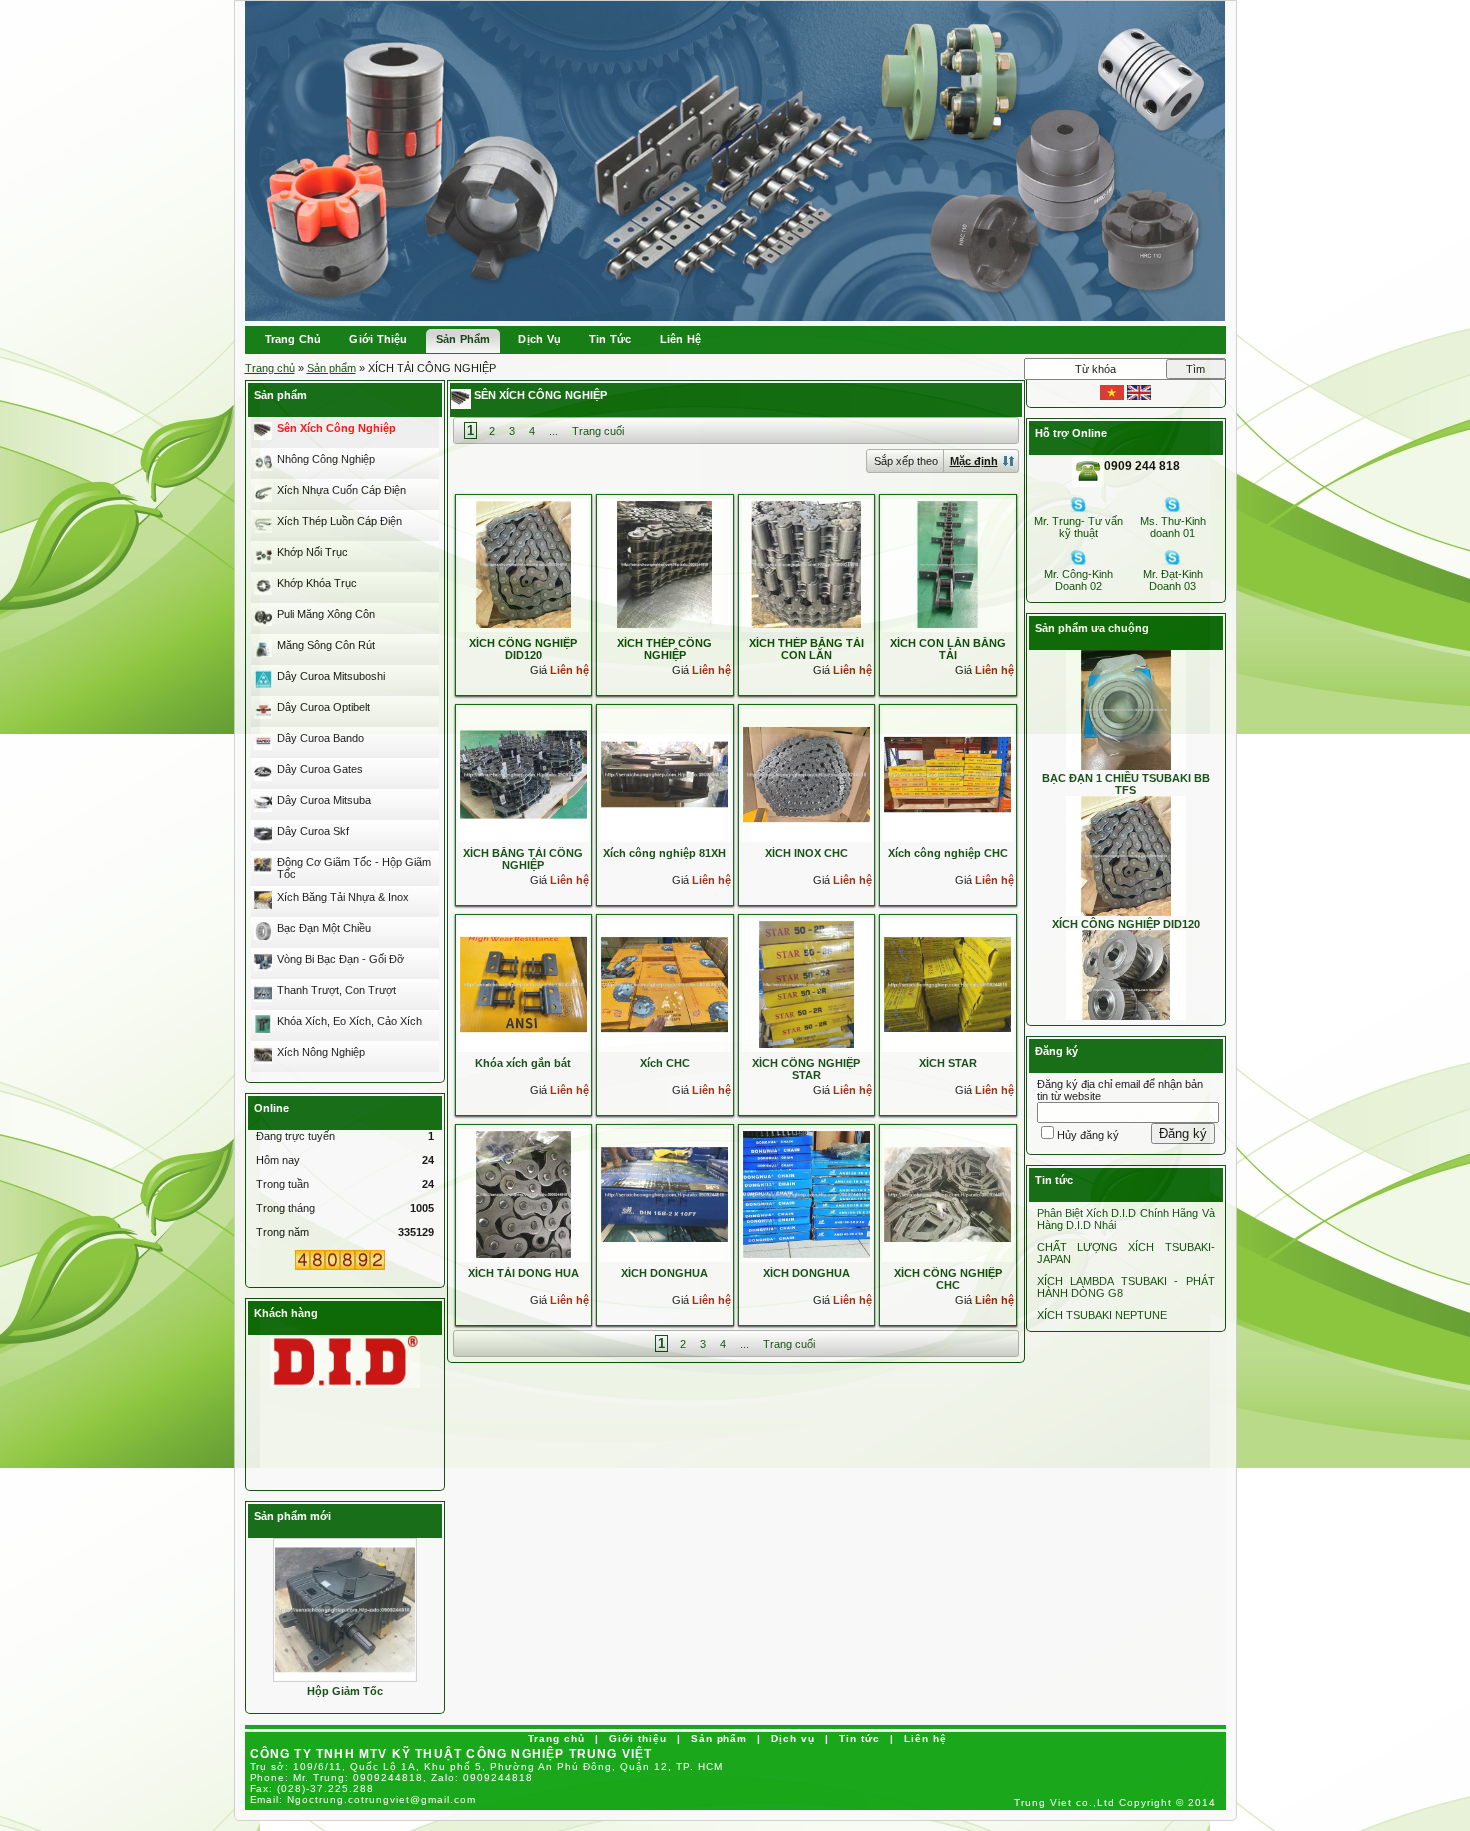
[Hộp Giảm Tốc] (345, 1609)
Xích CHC (665, 1063)
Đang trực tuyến (295, 1136)
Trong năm (282, 1232)
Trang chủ (270, 368)
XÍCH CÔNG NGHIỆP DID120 (523, 649)
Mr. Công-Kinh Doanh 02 (1078, 580)
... (553, 431)
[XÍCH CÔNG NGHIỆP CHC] (947, 1194)
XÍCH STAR (948, 1063)
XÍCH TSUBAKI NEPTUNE (1102, 1315)
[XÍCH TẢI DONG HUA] (523, 1194)
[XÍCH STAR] (947, 984)
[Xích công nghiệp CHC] (947, 774)
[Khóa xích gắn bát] (523, 984)
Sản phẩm (331, 368)
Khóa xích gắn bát (523, 1063)
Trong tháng (285, 1208)
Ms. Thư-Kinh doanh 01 (1173, 527)
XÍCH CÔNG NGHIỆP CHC (948, 1279)
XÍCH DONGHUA (664, 1273)
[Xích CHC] (664, 984)
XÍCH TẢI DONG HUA (523, 1273)
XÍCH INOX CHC (806, 853)
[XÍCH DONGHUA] (664, 1194)
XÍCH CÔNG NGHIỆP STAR (806, 1069)
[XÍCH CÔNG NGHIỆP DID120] (523, 564)
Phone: (392, 1777)
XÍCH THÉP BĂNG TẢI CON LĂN (806, 649)
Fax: (312, 1788)
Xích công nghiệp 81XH (664, 853)
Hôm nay (278, 1160)
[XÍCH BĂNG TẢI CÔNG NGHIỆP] (523, 774)
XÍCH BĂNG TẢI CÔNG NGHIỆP (523, 859)
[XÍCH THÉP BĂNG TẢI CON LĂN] (806, 564)
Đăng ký (1183, 1133)
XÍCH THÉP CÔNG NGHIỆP (664, 649)
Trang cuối (598, 431)
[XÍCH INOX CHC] (806, 774)
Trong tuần (282, 1184)
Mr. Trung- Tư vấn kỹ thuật (1078, 527)
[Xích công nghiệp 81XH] (664, 774)
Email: (363, 1799)
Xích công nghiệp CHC (948, 853)
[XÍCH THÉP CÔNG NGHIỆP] (664, 564)
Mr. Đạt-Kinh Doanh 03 (1173, 580)
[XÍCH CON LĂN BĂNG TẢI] (947, 564)
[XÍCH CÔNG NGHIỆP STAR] (806, 984)
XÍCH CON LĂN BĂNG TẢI (948, 649)
